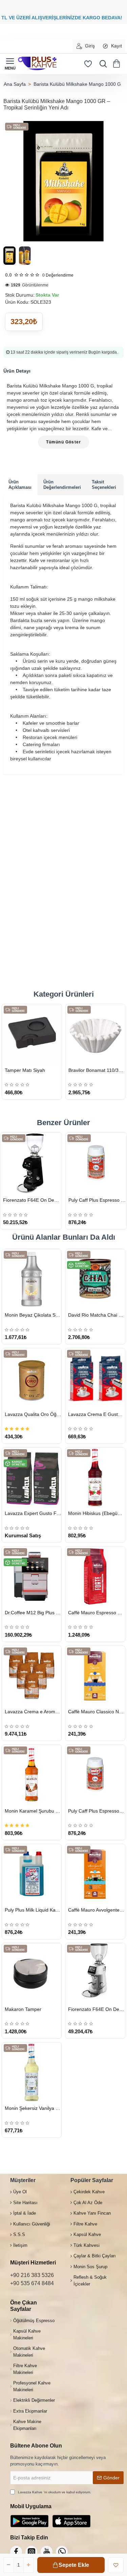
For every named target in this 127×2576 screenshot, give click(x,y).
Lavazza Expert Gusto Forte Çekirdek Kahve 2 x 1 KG (33, 1513)
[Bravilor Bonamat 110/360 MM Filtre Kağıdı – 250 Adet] (96, 1034)
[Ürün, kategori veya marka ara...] (102, 64)
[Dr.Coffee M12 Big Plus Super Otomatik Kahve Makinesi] (32, 1576)
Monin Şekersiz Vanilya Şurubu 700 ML (33, 2108)
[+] (28, 2565)
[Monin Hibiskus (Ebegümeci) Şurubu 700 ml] (95, 1477)
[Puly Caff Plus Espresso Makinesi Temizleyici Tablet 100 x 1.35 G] (96, 1163)
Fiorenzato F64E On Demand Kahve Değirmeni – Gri (96, 2009)
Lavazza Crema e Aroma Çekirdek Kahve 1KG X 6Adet (33, 1712)
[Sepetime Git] (118, 64)
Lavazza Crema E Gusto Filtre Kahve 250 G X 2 (96, 1414)
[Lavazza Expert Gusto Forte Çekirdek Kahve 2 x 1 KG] (32, 1477)
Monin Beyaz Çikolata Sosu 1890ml (33, 1315)
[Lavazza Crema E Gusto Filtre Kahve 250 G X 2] (95, 1378)
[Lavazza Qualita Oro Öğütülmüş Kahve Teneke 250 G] (32, 1378)
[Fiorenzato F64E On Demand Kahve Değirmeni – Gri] (95, 1973)
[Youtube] (47, 2552)
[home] (15, 84)
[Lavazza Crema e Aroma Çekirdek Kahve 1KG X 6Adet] (32, 1675)
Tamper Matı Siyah (25, 1070)
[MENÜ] (10, 64)
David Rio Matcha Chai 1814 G (96, 1315)
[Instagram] (31, 2552)
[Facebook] (16, 2552)
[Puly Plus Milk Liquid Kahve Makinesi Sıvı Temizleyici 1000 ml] (32, 1874)
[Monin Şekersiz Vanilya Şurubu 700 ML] (32, 2072)
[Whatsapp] (62, 2552)
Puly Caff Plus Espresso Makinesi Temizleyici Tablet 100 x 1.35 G (98, 1200)
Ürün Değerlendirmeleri (62, 485)
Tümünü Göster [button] (64, 442)
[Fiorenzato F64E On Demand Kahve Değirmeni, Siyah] (31, 1163)
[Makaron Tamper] (32, 1973)
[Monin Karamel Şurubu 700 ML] (32, 1774)
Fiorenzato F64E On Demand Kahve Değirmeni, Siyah (32, 1200)
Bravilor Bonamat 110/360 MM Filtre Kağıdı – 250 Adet (97, 1070)
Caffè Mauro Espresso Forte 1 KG (96, 1613)
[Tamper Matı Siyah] (32, 1034)
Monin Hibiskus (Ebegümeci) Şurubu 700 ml (96, 1513)
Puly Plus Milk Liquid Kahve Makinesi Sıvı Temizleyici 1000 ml (33, 1910)
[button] (71, 2565)
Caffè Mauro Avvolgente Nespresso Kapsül (96, 1910)
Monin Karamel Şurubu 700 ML (33, 1811)
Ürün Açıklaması (20, 485)
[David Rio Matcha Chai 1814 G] (95, 1279)
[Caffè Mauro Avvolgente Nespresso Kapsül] (95, 1874)
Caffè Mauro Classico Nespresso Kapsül (96, 1712)
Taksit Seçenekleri (104, 485)
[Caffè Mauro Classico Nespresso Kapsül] (95, 1675)
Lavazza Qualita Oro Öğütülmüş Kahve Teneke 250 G (33, 1414)
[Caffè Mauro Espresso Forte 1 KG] (95, 1576)
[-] (9, 2565)
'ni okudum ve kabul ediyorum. (55, 2492)
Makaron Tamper (23, 2009)
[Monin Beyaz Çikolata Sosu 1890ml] (32, 1279)
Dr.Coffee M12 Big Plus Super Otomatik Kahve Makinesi (33, 1613)
